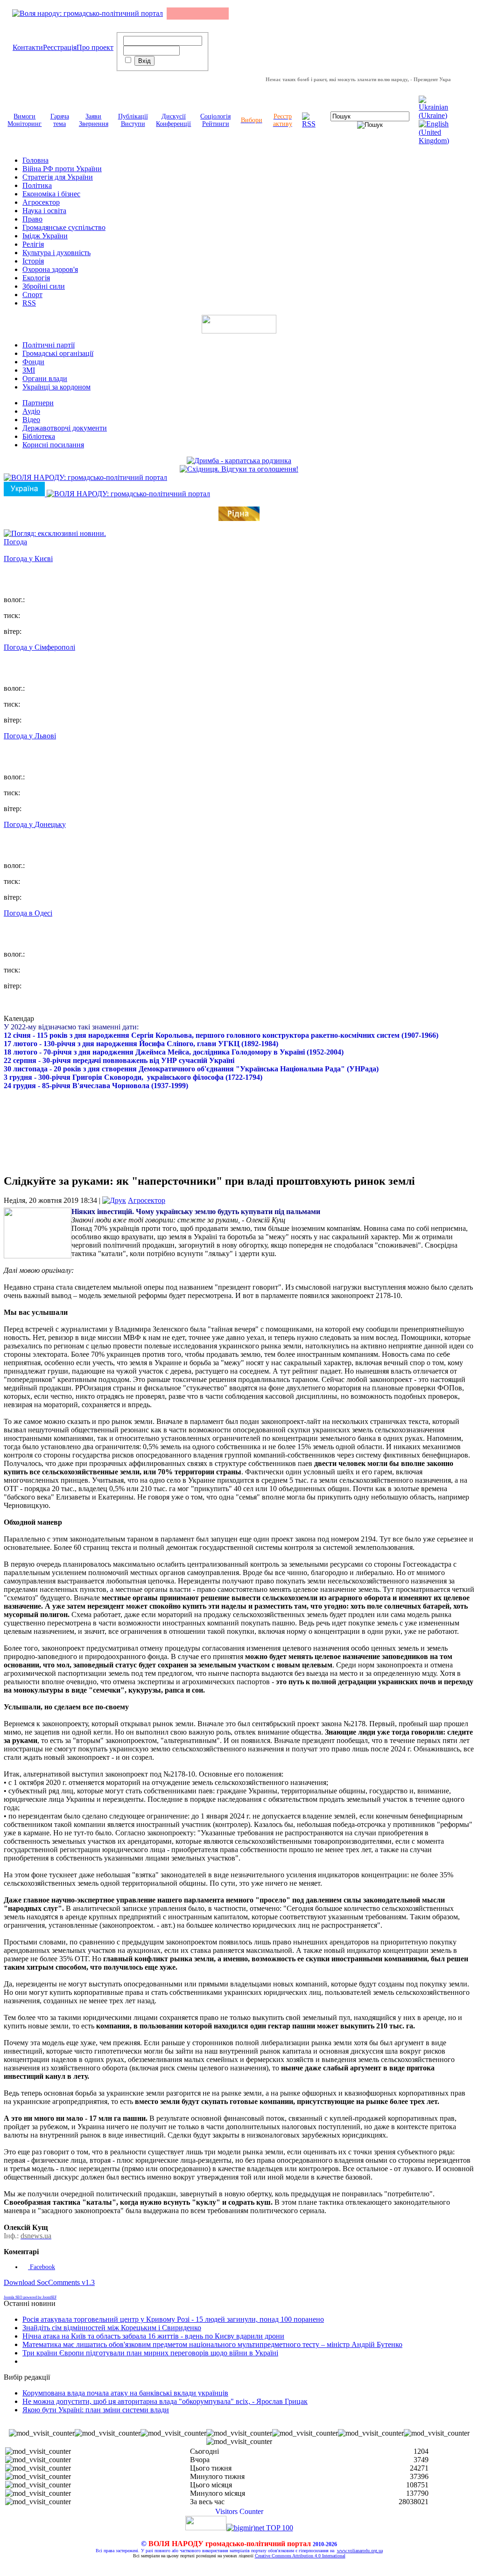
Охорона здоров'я (50, 269)
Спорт (32, 295)
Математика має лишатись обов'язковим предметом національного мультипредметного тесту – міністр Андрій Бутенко (212, 2344)
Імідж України (45, 236)
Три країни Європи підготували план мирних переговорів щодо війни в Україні (150, 2353)
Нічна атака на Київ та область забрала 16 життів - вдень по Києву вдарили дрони (153, 2336)
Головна (35, 160)
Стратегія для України (58, 177)
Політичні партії (49, 345)
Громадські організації (58, 353)
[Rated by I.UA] (206, 2528)
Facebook (42, 2267)
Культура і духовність (56, 253)
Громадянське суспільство (64, 227)
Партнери (38, 403)
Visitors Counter (239, 2511)
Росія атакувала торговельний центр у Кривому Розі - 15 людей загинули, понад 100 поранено (173, 2319)
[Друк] (114, 1200)
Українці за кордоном (56, 387)
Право (32, 219)
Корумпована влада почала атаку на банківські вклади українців (125, 2393)
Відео (31, 420)
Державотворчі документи (65, 428)
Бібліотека (39, 436)
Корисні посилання (53, 445)
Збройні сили (44, 286)
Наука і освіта (44, 211)
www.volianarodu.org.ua (360, 2551)
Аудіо (31, 411)
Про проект (95, 47)
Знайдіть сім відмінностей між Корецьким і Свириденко (112, 2328)
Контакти (28, 47)
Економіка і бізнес (51, 194)
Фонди (33, 362)
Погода (15, 542)
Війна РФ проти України (62, 169)
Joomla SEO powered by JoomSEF (30, 2297)
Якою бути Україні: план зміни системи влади (96, 2410)
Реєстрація (60, 47)
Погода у (28, 559)
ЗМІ (29, 370)
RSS (29, 303)
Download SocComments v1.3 (49, 2282)
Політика (37, 185)
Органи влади (45, 378)
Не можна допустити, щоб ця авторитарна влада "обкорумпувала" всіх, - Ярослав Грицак (165, 2401)
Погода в (28, 913)
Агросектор (41, 202)
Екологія (36, 278)
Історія (33, 261)
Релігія (33, 244)
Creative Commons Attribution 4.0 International (300, 2556)
